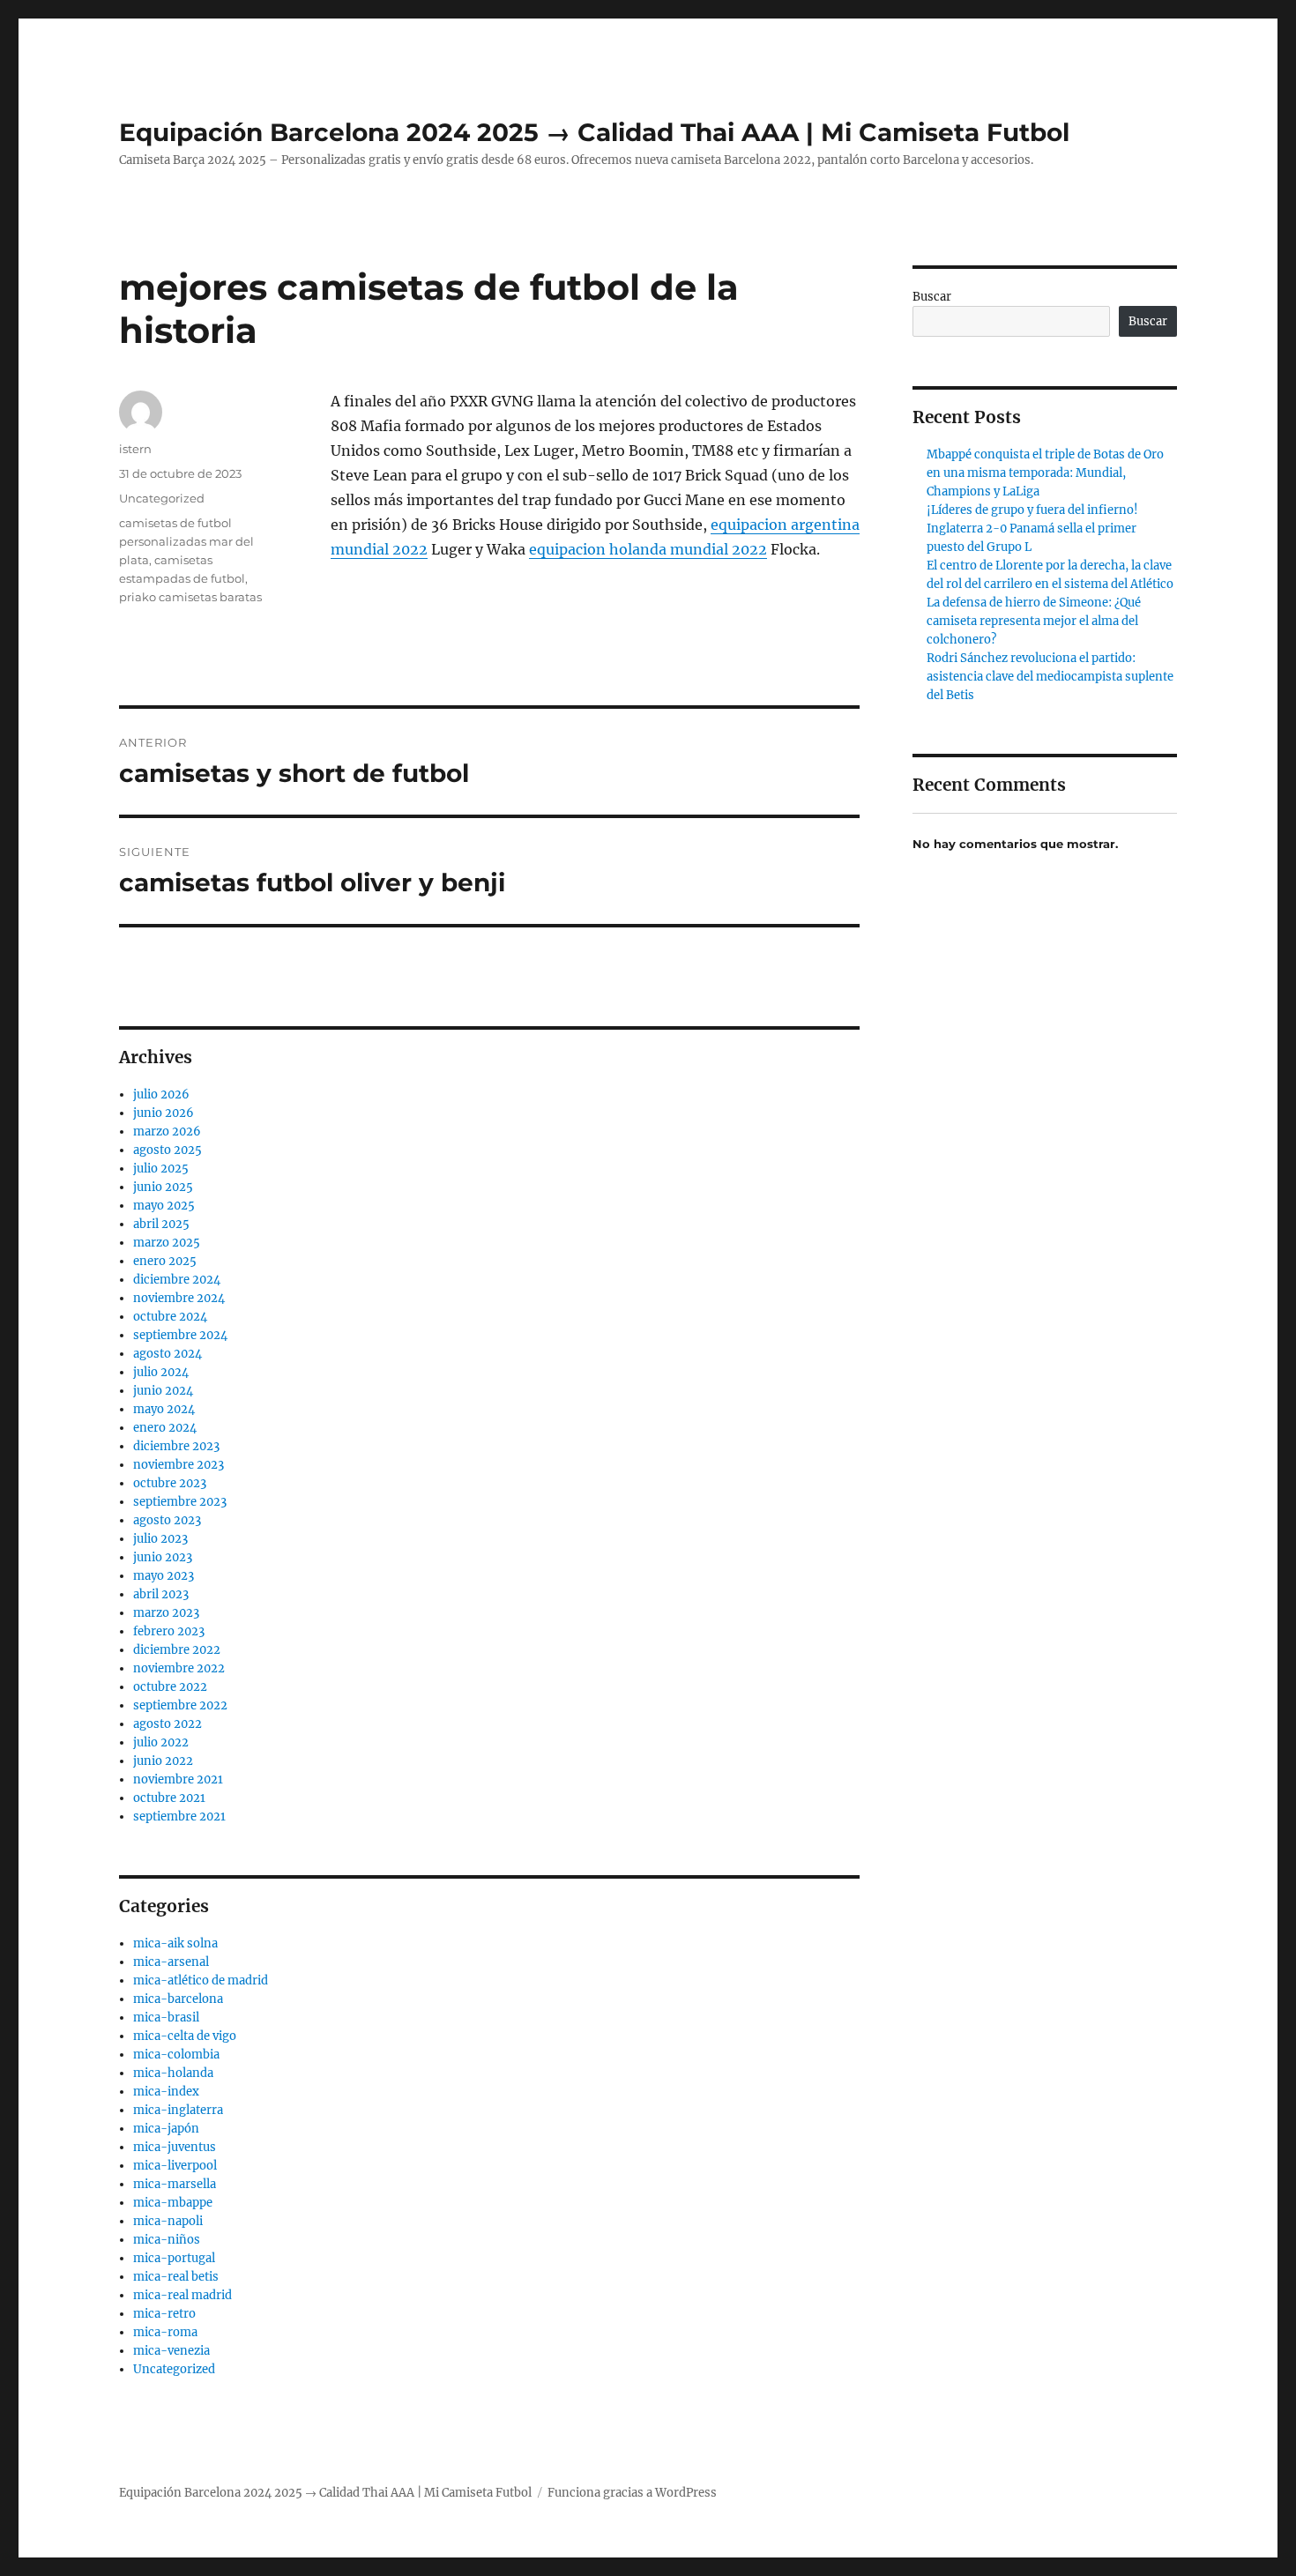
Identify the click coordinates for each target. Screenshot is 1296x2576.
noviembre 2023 (179, 1465)
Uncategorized (162, 498)
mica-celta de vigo (185, 2036)
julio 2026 (161, 1094)
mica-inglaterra (178, 2110)
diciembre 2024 (177, 1280)
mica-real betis (176, 2277)
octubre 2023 (170, 1483)
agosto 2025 (168, 1150)
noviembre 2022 (179, 1668)
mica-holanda (173, 2073)
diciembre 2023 (176, 1446)
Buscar (932, 297)
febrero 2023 (169, 1631)
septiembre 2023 (180, 1502)
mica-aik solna (175, 1943)
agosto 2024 (168, 1354)
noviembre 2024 (179, 1298)
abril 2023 (161, 1594)
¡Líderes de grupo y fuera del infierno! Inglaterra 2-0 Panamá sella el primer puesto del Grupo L (1032, 529)
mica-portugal (174, 2258)
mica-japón (166, 2129)
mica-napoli (168, 2221)
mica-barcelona (178, 1999)
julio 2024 (161, 1372)
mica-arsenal (171, 1962)
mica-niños (167, 2240)
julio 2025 (161, 1169)
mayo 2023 (164, 1576)
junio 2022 (163, 1761)
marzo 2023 (166, 1613)
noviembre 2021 (178, 1779)
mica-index (166, 2092)
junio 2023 (163, 1557)
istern (135, 449)
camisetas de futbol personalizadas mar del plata (186, 541)
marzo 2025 (167, 1243)
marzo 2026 (167, 1132)
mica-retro (164, 2314)
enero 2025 (165, 1261)
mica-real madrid (182, 2295)
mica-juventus (175, 2147)
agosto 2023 (167, 1520)
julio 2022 (161, 1742)
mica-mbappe (173, 2203)
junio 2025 (163, 1187)
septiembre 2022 (180, 1705)
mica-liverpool (175, 2166)
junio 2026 (164, 1113)
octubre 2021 (169, 1798)
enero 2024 (165, 1428)
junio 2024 (163, 1391)
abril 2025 (161, 1224)
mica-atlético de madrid (201, 1980)
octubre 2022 (170, 1687)
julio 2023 (160, 1539)
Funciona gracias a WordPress (632, 2493)
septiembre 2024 (180, 1335)
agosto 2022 (168, 1724)
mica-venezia (171, 2351)
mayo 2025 (164, 1206)
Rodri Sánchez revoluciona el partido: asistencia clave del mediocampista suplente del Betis (1050, 677)
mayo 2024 (164, 1409)
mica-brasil (166, 2018)
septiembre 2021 (179, 1817)
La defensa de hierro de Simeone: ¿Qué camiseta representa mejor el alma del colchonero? (1034, 621)
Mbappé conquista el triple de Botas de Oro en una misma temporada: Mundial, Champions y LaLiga (1045, 473)
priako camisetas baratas (190, 597)
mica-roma (165, 2332)
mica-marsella (175, 2184)
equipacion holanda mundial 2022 (648, 549)
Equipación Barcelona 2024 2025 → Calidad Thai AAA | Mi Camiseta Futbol (594, 132)
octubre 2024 (170, 1317)
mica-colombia (176, 2055)
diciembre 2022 (177, 1650)
